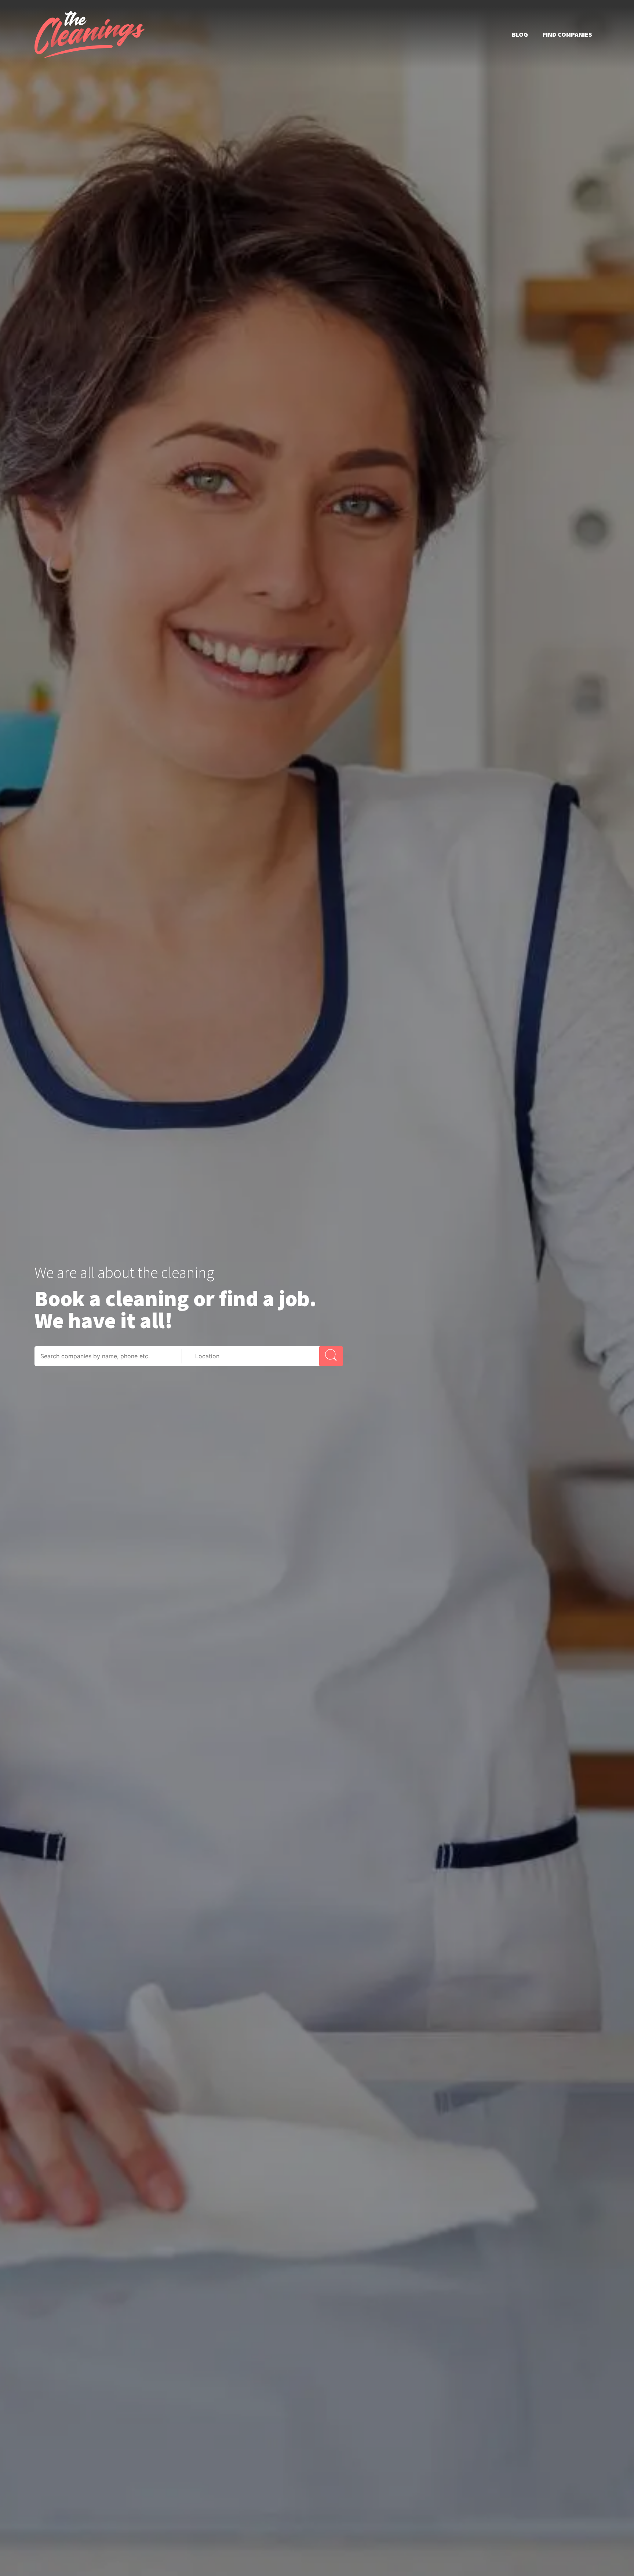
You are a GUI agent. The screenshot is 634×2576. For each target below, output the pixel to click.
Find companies (567, 34)
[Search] (331, 1356)
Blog (520, 34)
